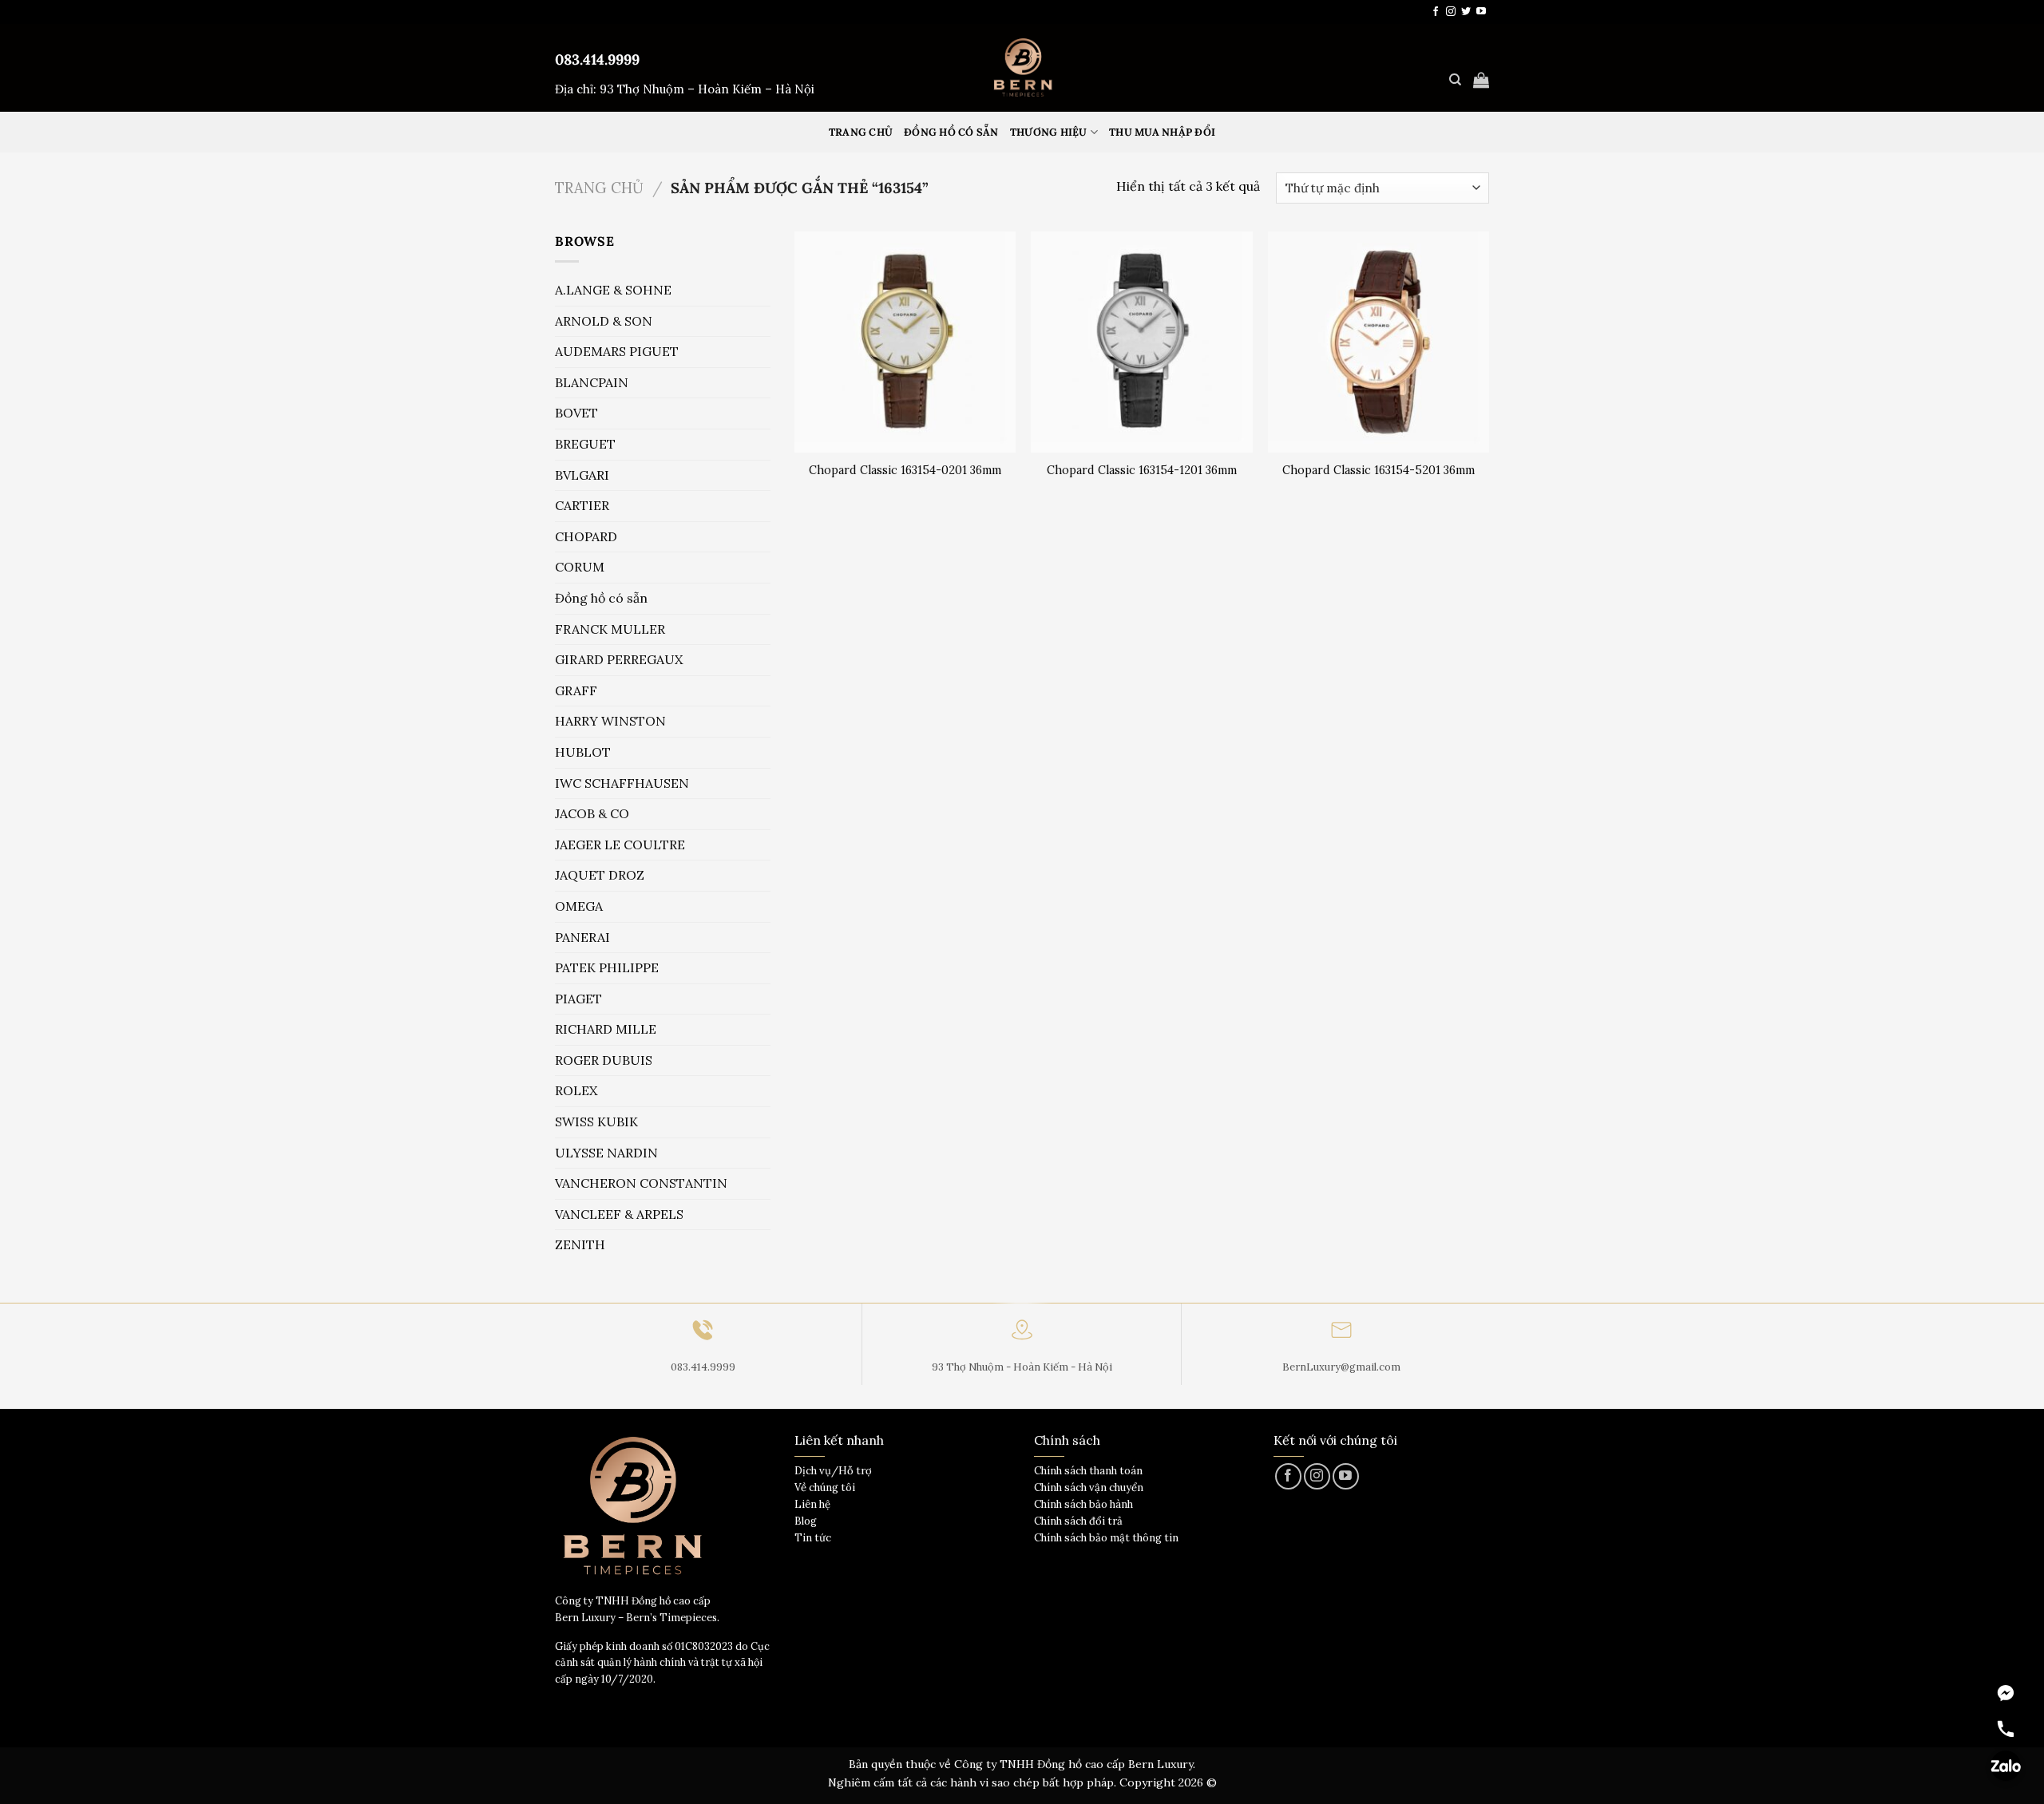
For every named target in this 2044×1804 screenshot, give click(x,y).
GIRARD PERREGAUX (619, 659)
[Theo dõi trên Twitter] (1466, 12)
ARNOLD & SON (604, 321)
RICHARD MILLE (606, 1029)
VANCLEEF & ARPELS (619, 1214)
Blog (806, 1521)
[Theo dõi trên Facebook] (1436, 12)
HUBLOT (583, 752)
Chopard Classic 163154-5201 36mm (1379, 470)
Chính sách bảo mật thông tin (1106, 1538)
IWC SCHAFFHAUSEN (622, 783)
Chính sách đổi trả (1078, 1521)
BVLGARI (582, 475)
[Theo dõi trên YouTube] (1481, 12)
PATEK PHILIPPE (607, 967)
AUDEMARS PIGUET (617, 351)
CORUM (580, 567)
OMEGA (579, 906)
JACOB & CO (592, 813)
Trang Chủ (861, 132)
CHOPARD (586, 536)
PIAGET (578, 999)
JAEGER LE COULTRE (620, 845)
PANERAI (582, 937)
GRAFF (576, 690)
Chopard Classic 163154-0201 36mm (905, 470)
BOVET (576, 413)
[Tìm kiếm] (1455, 80)
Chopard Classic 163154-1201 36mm (1142, 470)
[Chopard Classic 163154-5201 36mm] (1379, 342)
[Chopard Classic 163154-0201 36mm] (905, 342)
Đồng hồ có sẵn (951, 132)
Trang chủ (599, 188)
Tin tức (813, 1538)
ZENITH (580, 1244)
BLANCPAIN (592, 382)
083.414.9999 (597, 59)
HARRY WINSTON (610, 721)
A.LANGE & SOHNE (613, 290)
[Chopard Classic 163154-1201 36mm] (1141, 342)
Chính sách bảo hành (1083, 1504)
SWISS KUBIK (596, 1122)
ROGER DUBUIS (604, 1060)
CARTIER (582, 505)
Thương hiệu (1049, 132)
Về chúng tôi (825, 1488)
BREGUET (585, 444)
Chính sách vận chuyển (1089, 1488)
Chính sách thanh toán (1088, 1471)
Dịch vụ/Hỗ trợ (833, 1471)
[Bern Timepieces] (1022, 68)
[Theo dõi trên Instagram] (1451, 12)
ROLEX (576, 1090)
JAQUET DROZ (600, 875)
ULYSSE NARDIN (606, 1153)
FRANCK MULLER (610, 629)
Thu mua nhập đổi (1162, 132)
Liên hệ (812, 1504)
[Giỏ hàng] (1481, 80)
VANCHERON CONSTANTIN (641, 1183)
